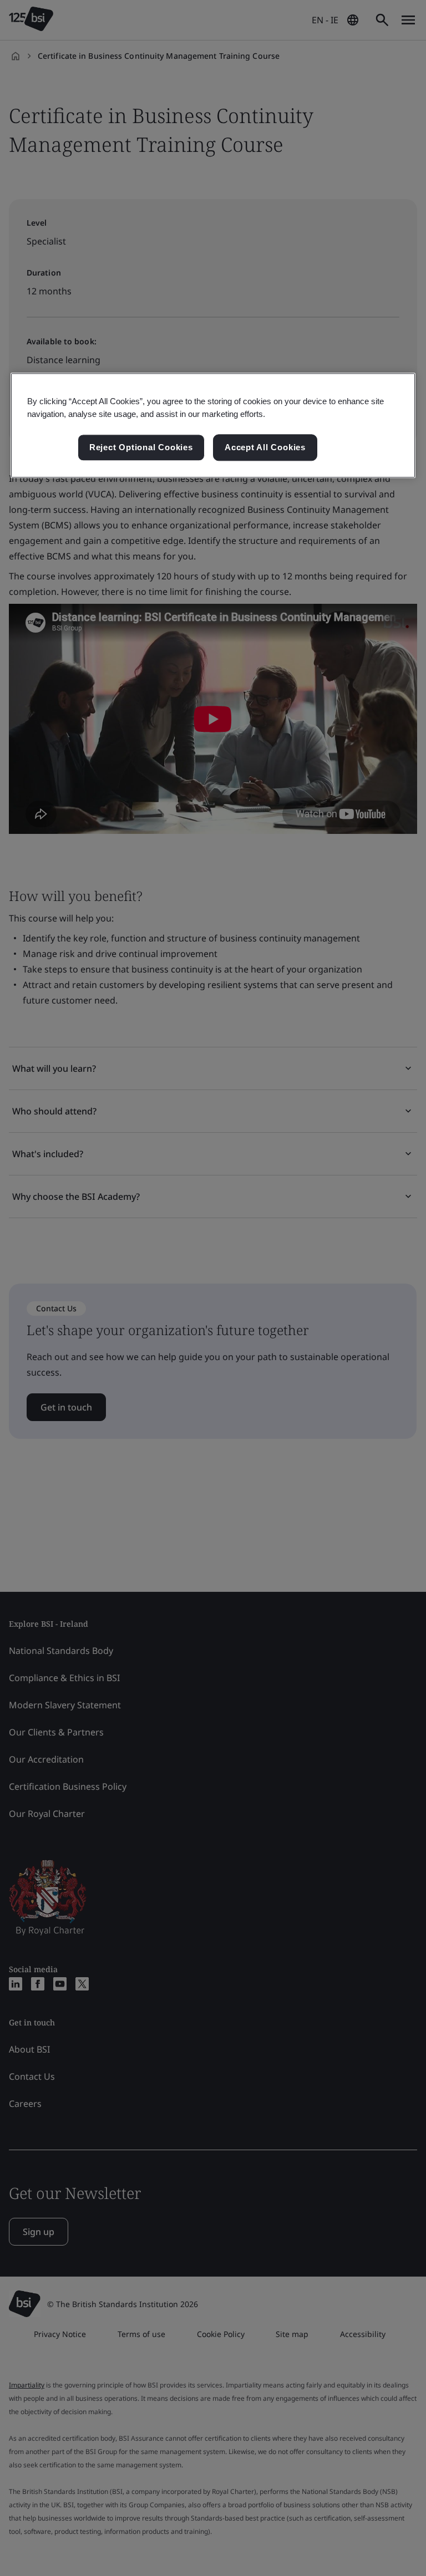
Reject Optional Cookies (141, 447)
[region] (213, 425)
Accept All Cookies (265, 447)
